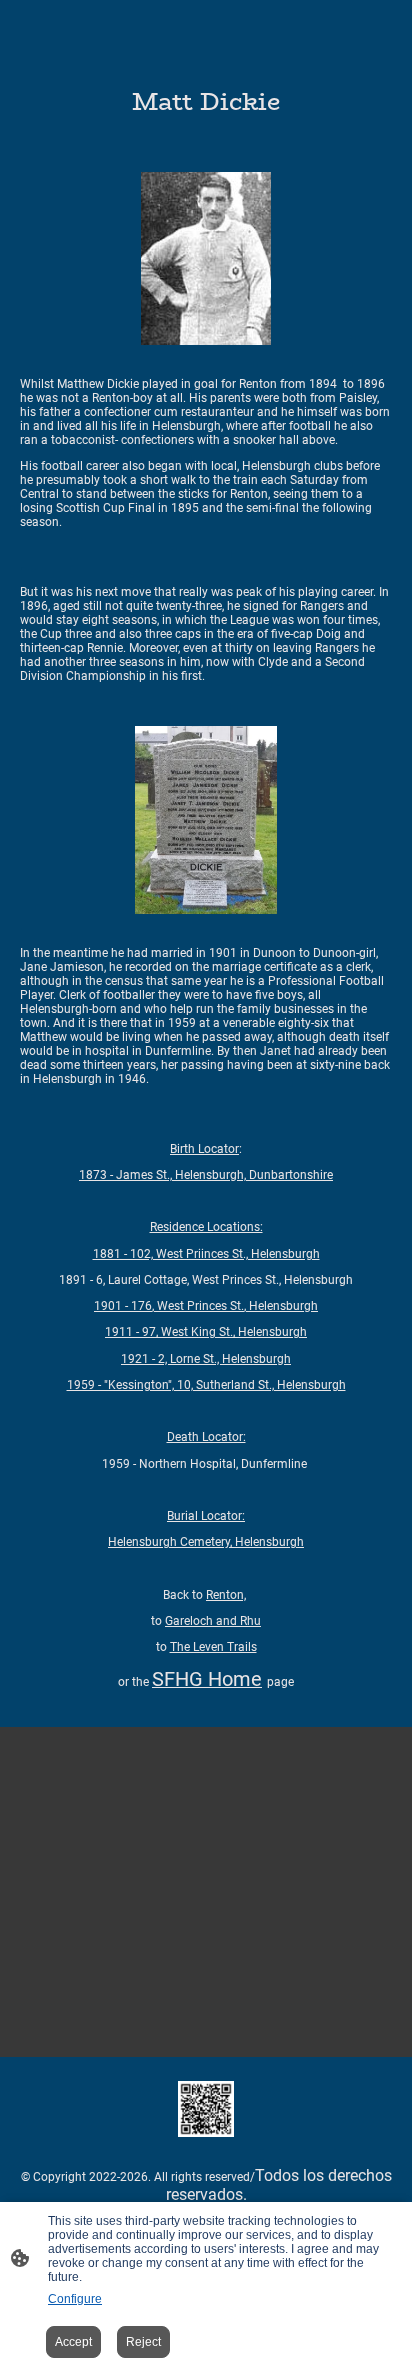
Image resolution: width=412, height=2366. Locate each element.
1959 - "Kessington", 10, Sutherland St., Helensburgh (206, 1385)
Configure (75, 2299)
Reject (143, 2342)
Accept (73, 2342)
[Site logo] (206, 2109)
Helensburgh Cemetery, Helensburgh (206, 1542)
